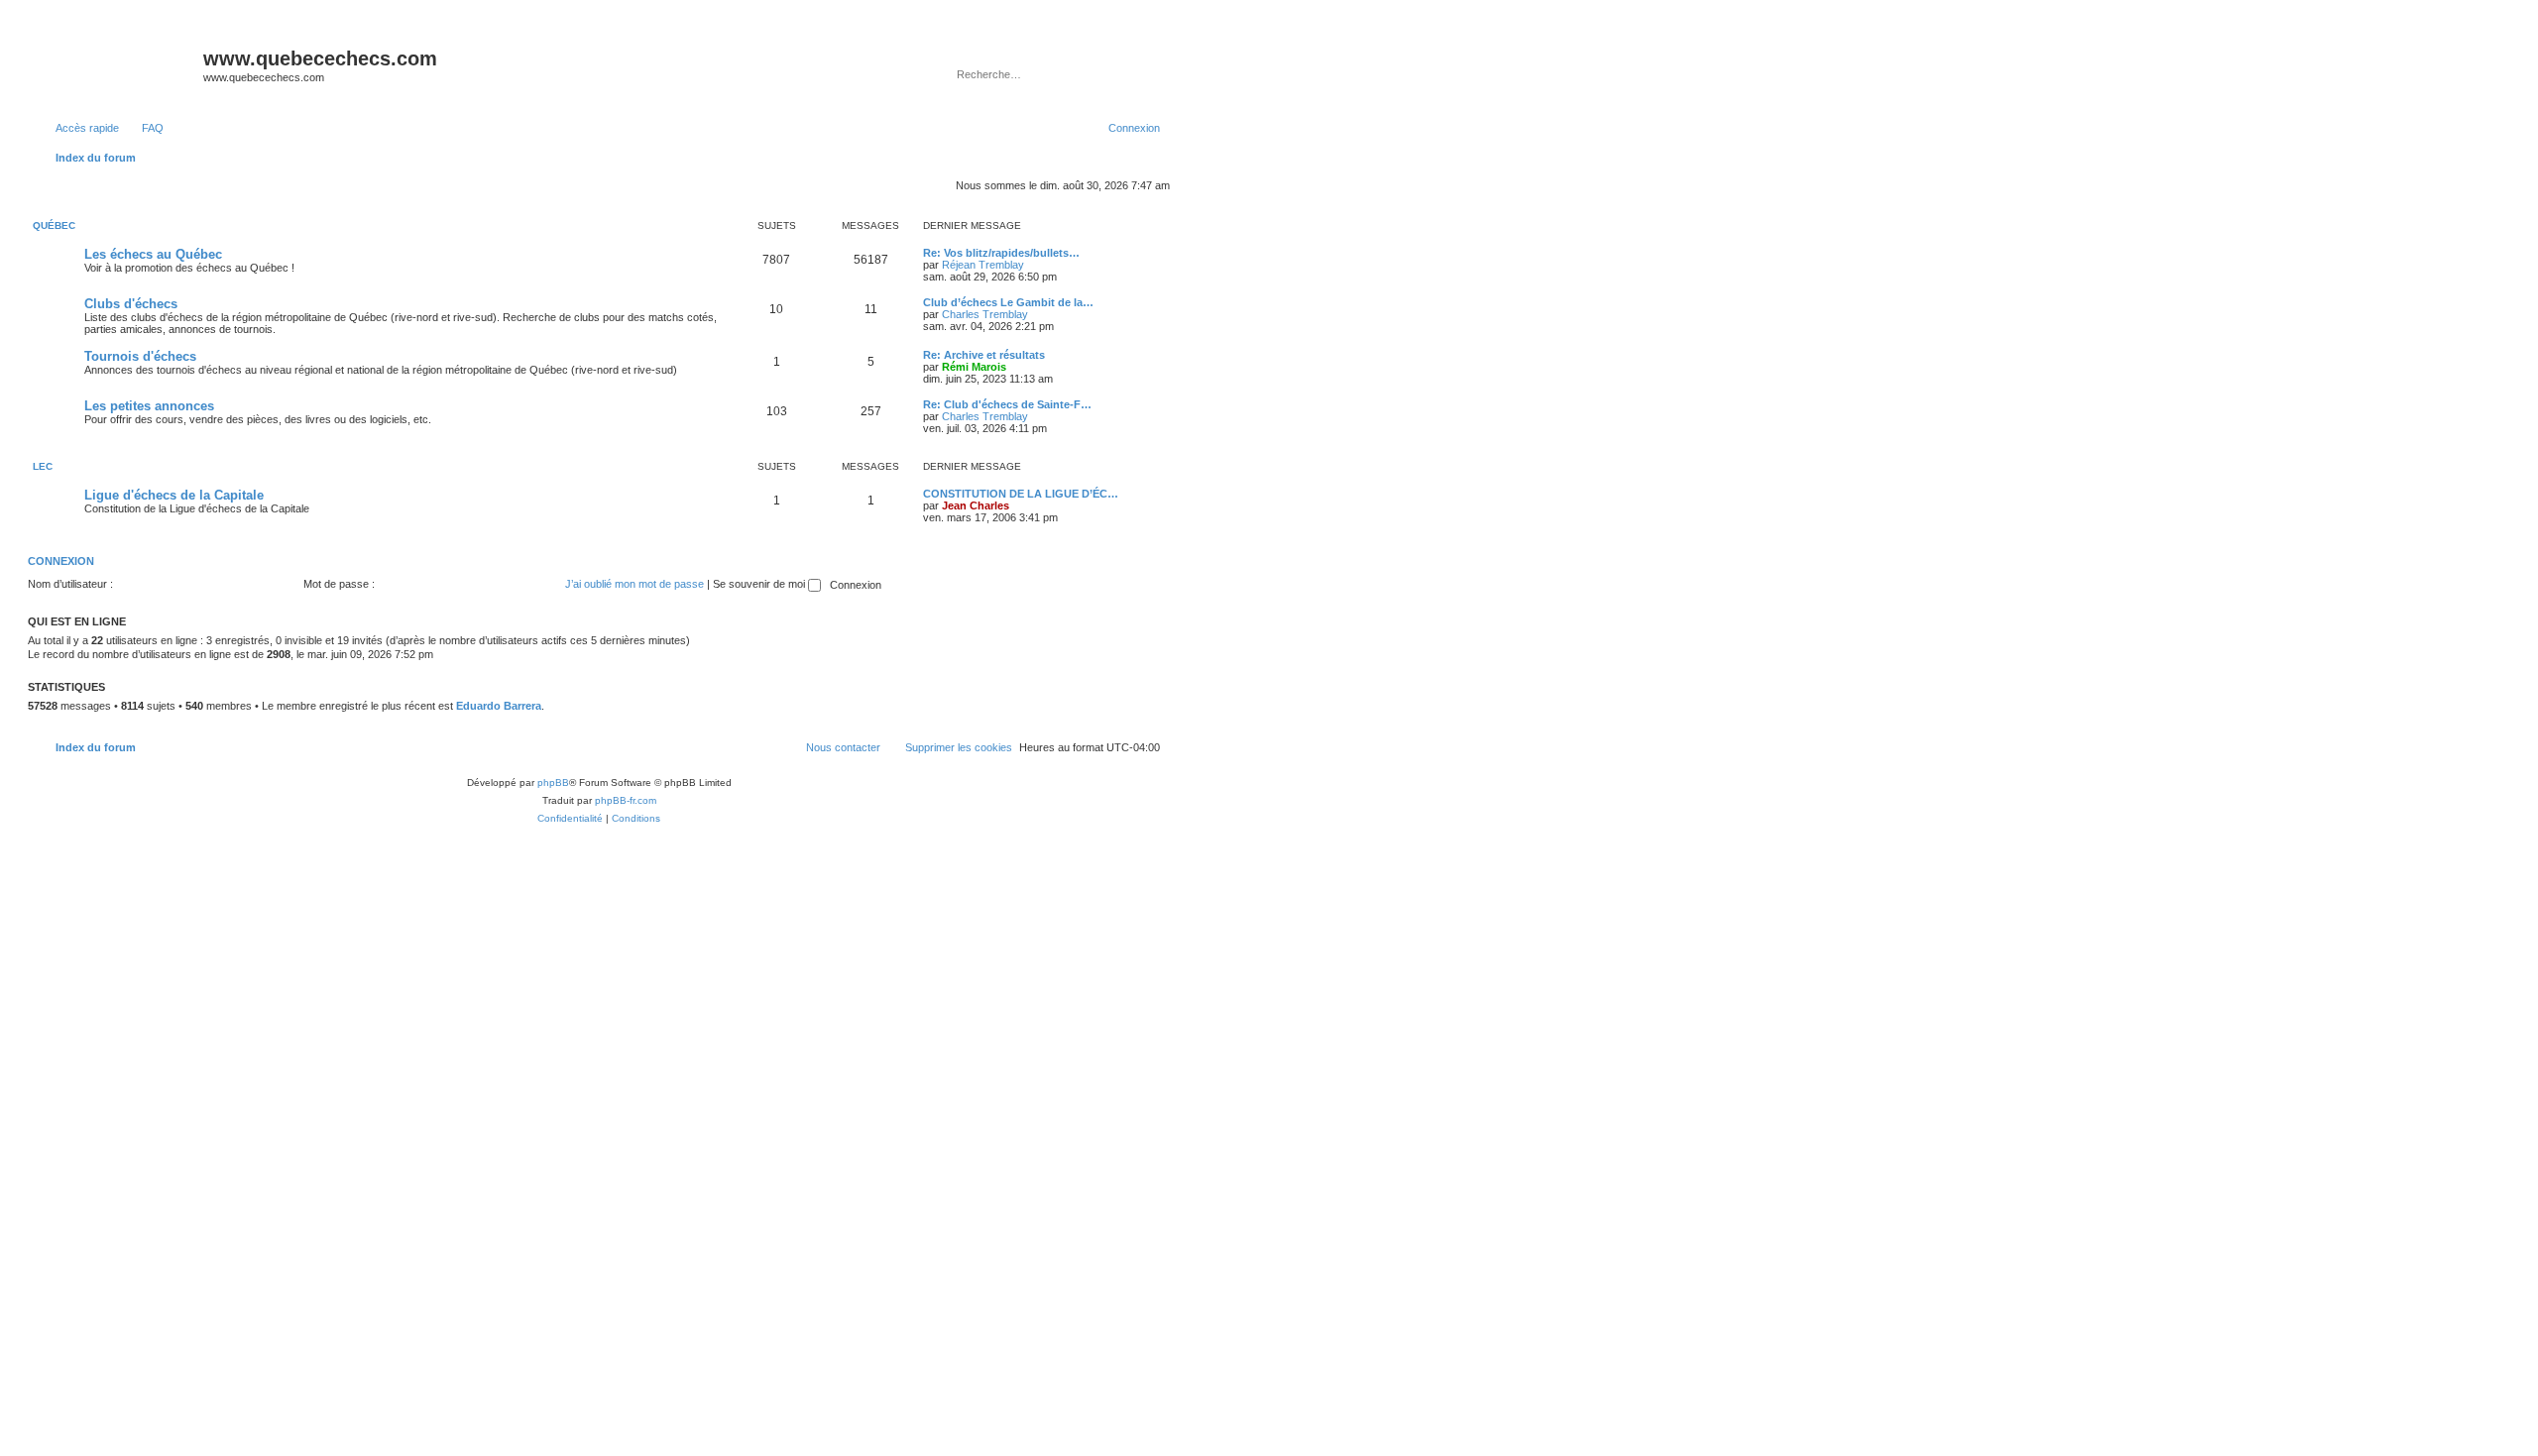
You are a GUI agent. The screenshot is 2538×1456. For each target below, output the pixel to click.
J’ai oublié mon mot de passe (634, 584)
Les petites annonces (149, 406)
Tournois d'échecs (140, 356)
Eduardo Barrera (499, 706)
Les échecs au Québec (153, 254)
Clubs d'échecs (131, 304)
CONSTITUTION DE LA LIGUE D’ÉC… (1021, 494)
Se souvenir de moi (760, 584)
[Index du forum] (118, 64)
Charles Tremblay (985, 314)
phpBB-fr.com (626, 800)
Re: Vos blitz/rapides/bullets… (1001, 253)
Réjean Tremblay (983, 265)
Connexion (61, 561)
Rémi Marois (974, 367)
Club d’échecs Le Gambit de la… (1008, 302)
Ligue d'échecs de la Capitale (174, 495)
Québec (54, 225)
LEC (43, 466)
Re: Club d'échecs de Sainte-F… (1007, 404)
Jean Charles (976, 505)
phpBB (553, 783)
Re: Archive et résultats (984, 355)
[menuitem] (144, 128)
